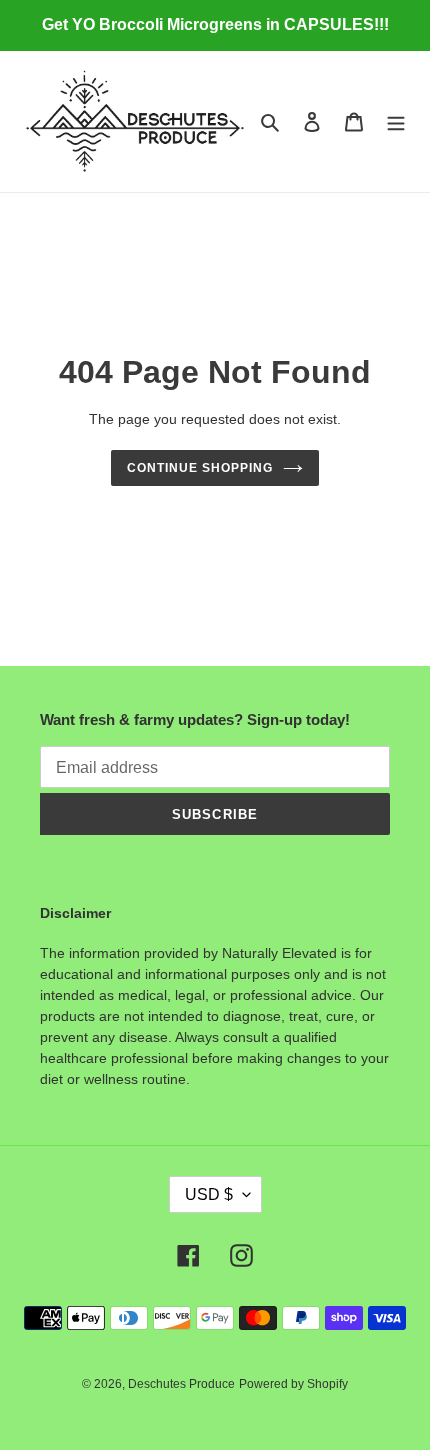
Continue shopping (200, 468)
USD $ (209, 1194)
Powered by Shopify (293, 1384)
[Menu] (396, 121)
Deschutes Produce (181, 1384)
